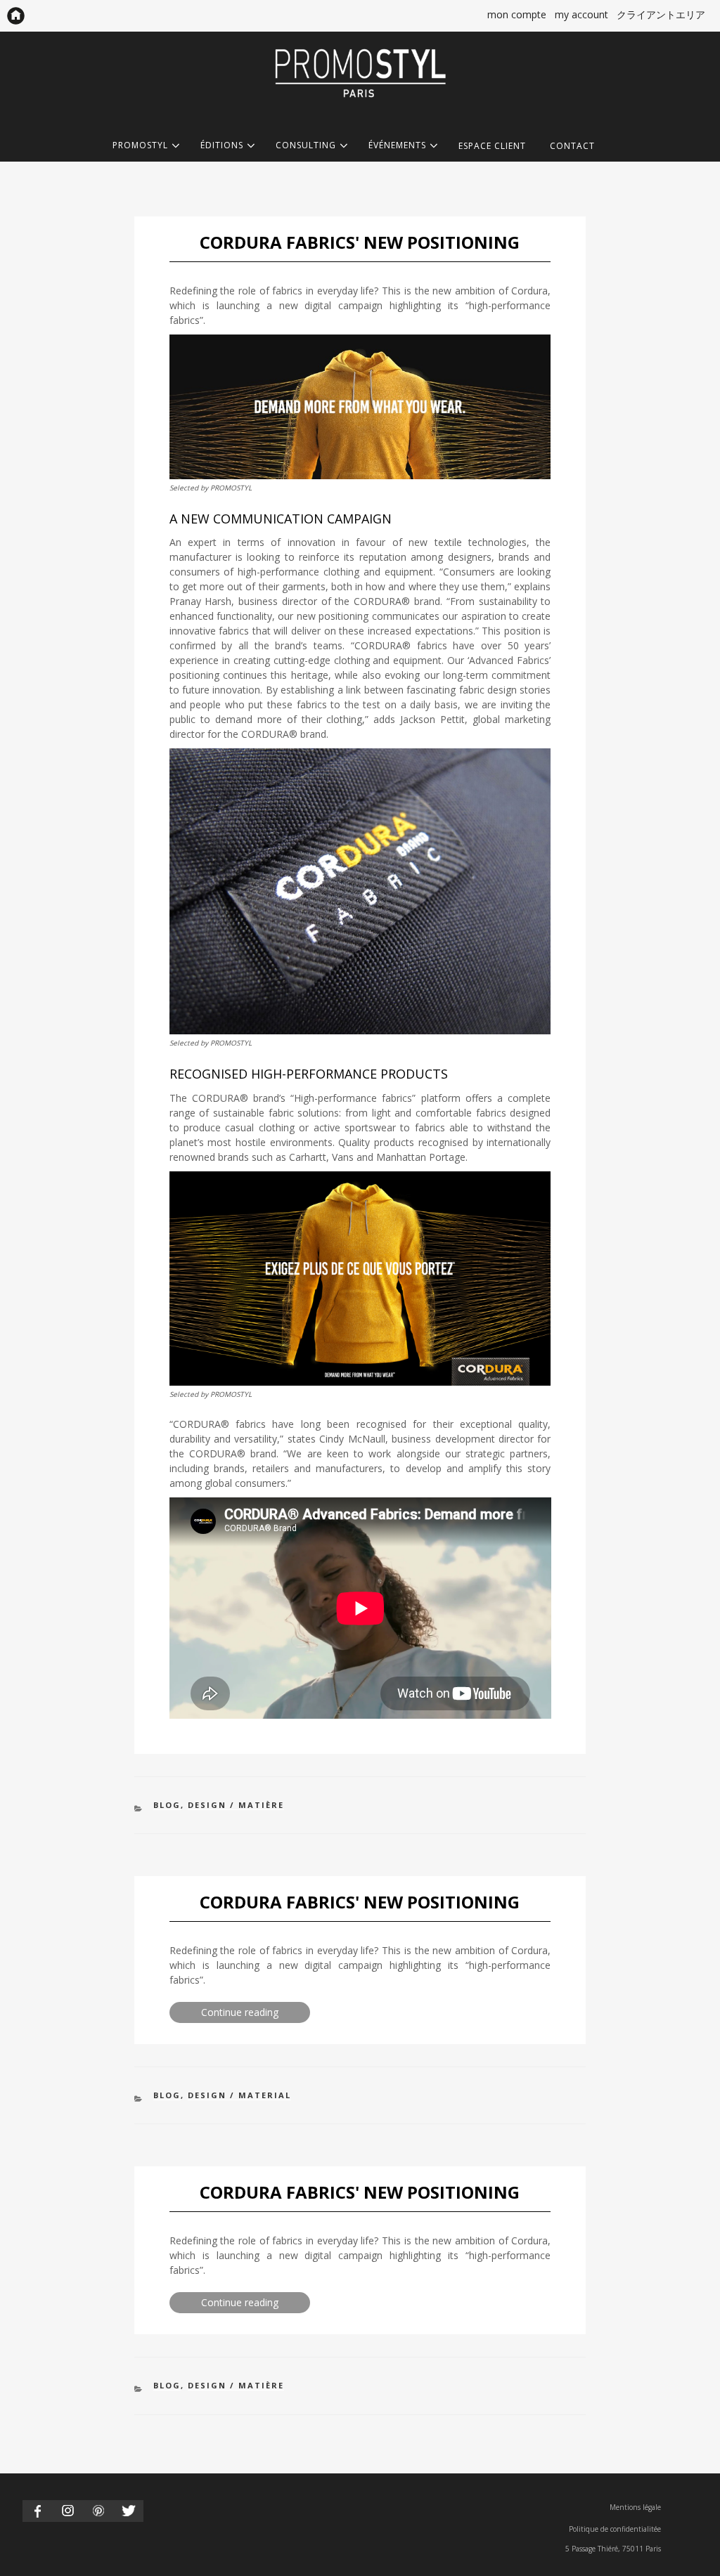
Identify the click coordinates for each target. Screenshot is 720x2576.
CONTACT (572, 146)
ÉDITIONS (222, 146)
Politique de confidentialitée (615, 2529)
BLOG (167, 1805)
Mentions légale (635, 2507)
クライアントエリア (661, 14)
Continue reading (256, 2014)
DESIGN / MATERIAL (239, 2095)
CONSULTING (306, 146)
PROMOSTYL (140, 146)
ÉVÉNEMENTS (397, 146)
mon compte (517, 14)
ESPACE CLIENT (492, 146)
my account (581, 14)
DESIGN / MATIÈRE (236, 1805)
